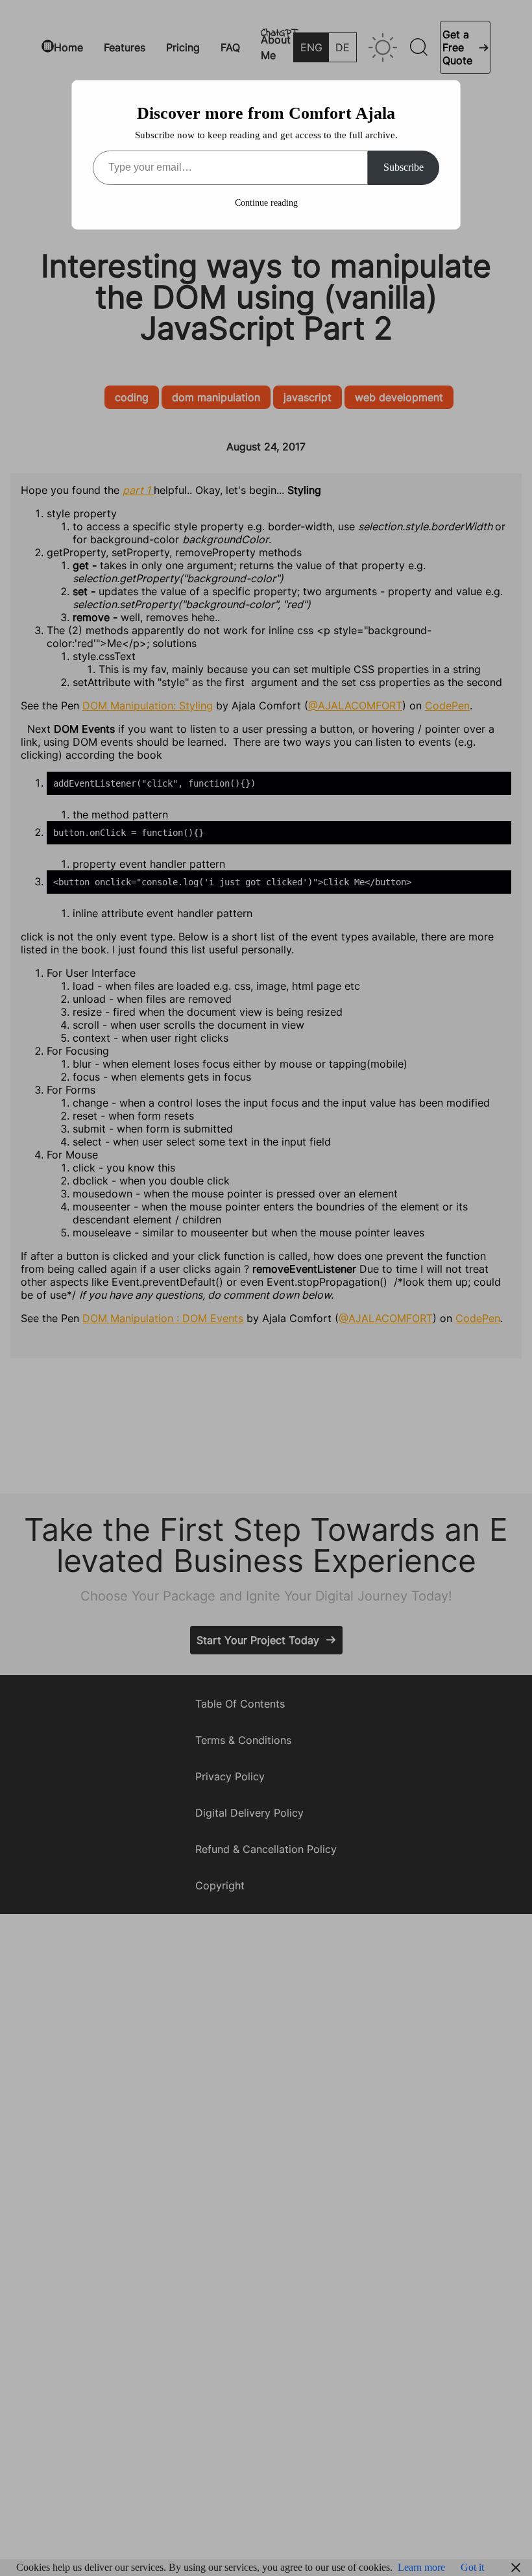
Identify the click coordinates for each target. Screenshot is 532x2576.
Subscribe (404, 167)
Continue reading (266, 203)
